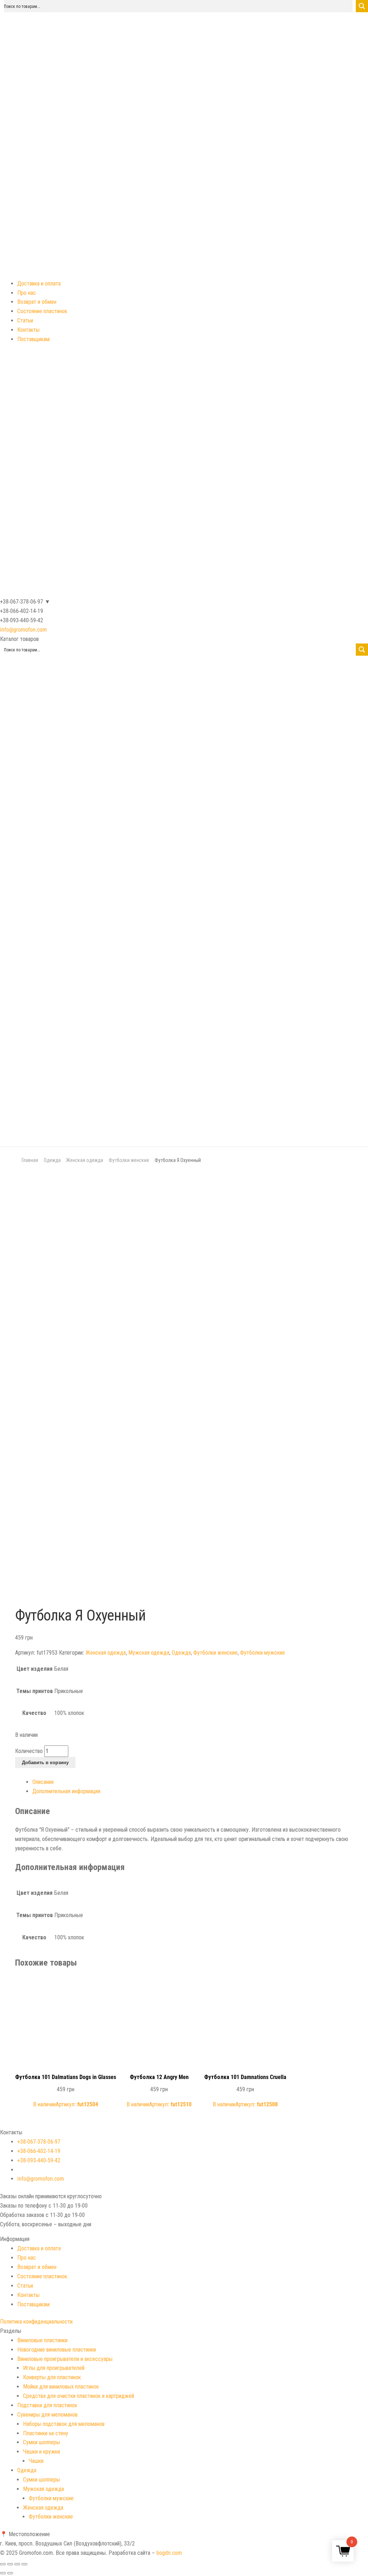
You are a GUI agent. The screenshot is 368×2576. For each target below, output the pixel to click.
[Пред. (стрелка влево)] (3, 2573)
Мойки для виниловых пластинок (61, 2387)
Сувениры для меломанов (47, 2415)
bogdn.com (169, 2553)
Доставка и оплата (39, 283)
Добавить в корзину (45, 1763)
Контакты (28, 330)
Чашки (36, 2461)
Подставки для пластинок (47, 2405)
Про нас (27, 293)
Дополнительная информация (66, 1791)
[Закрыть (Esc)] (3, 2564)
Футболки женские (129, 1160)
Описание (43, 1782)
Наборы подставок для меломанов (64, 2424)
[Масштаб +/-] (24, 2564)
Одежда (52, 1160)
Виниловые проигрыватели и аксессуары (65, 2359)
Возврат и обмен (37, 302)
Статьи (25, 320)
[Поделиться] (10, 2564)
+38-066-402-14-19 (39, 2151)
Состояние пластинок (42, 311)
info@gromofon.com (23, 630)
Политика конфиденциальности (36, 2322)
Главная (30, 1160)
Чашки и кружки (42, 2452)
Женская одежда (85, 1160)
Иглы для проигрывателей (54, 2368)
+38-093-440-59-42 (39, 2160)
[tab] (193, 1782)
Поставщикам (33, 339)
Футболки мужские (263, 1653)
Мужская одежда (149, 1653)
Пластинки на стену (46, 2433)
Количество (29, 1751)
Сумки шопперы (42, 2442)
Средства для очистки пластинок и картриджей (79, 2396)
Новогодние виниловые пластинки (57, 2350)
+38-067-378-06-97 (39, 2142)
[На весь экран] (17, 2564)
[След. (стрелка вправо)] (10, 2573)
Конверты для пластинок (52, 2377)
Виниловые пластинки (42, 2340)
